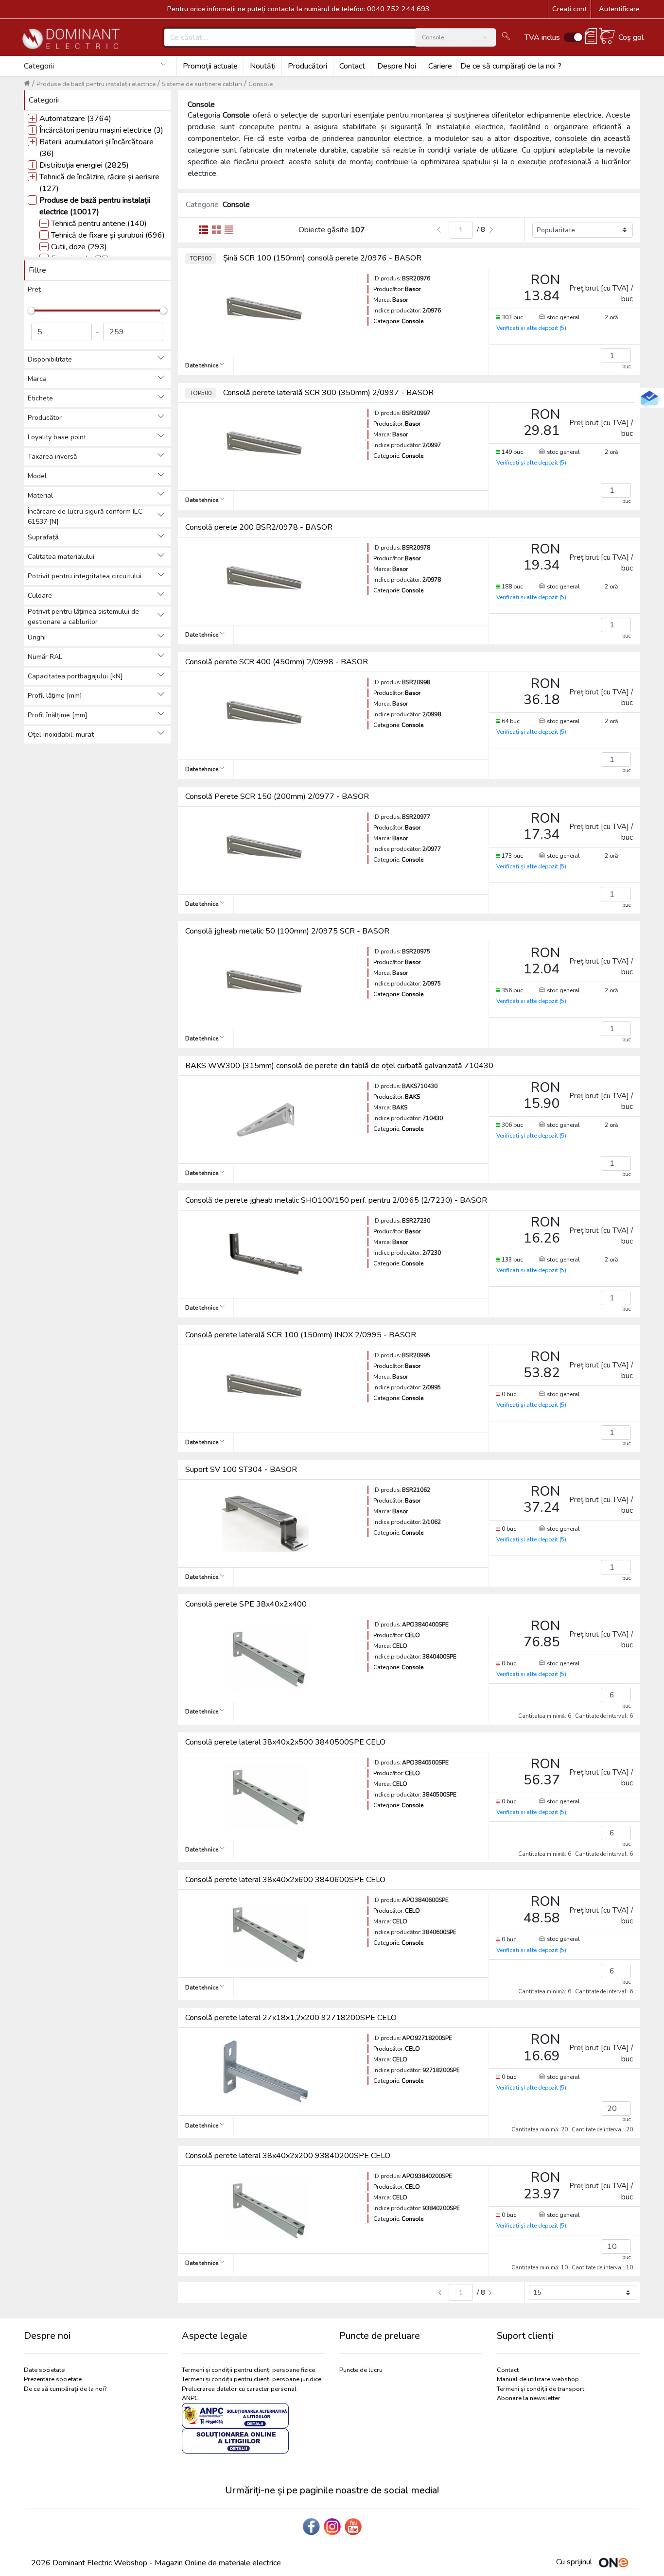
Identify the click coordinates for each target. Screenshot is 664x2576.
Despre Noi (397, 66)
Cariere (440, 66)
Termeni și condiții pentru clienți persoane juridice (252, 2379)
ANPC (190, 2398)
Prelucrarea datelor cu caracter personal (239, 2389)
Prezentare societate (53, 2379)
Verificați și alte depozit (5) (531, 328)
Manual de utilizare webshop (538, 2379)
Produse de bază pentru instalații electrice (96, 84)
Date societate (44, 2370)
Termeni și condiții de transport (541, 2389)
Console (261, 84)
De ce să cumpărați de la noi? (65, 2389)
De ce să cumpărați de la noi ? (511, 66)
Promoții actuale (210, 66)
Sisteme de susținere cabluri (202, 84)
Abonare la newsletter (529, 2398)
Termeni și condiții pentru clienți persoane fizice (248, 2370)
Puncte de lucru (361, 2370)
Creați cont (569, 9)
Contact (352, 66)
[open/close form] (649, 398)
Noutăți (263, 66)
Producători (307, 66)
